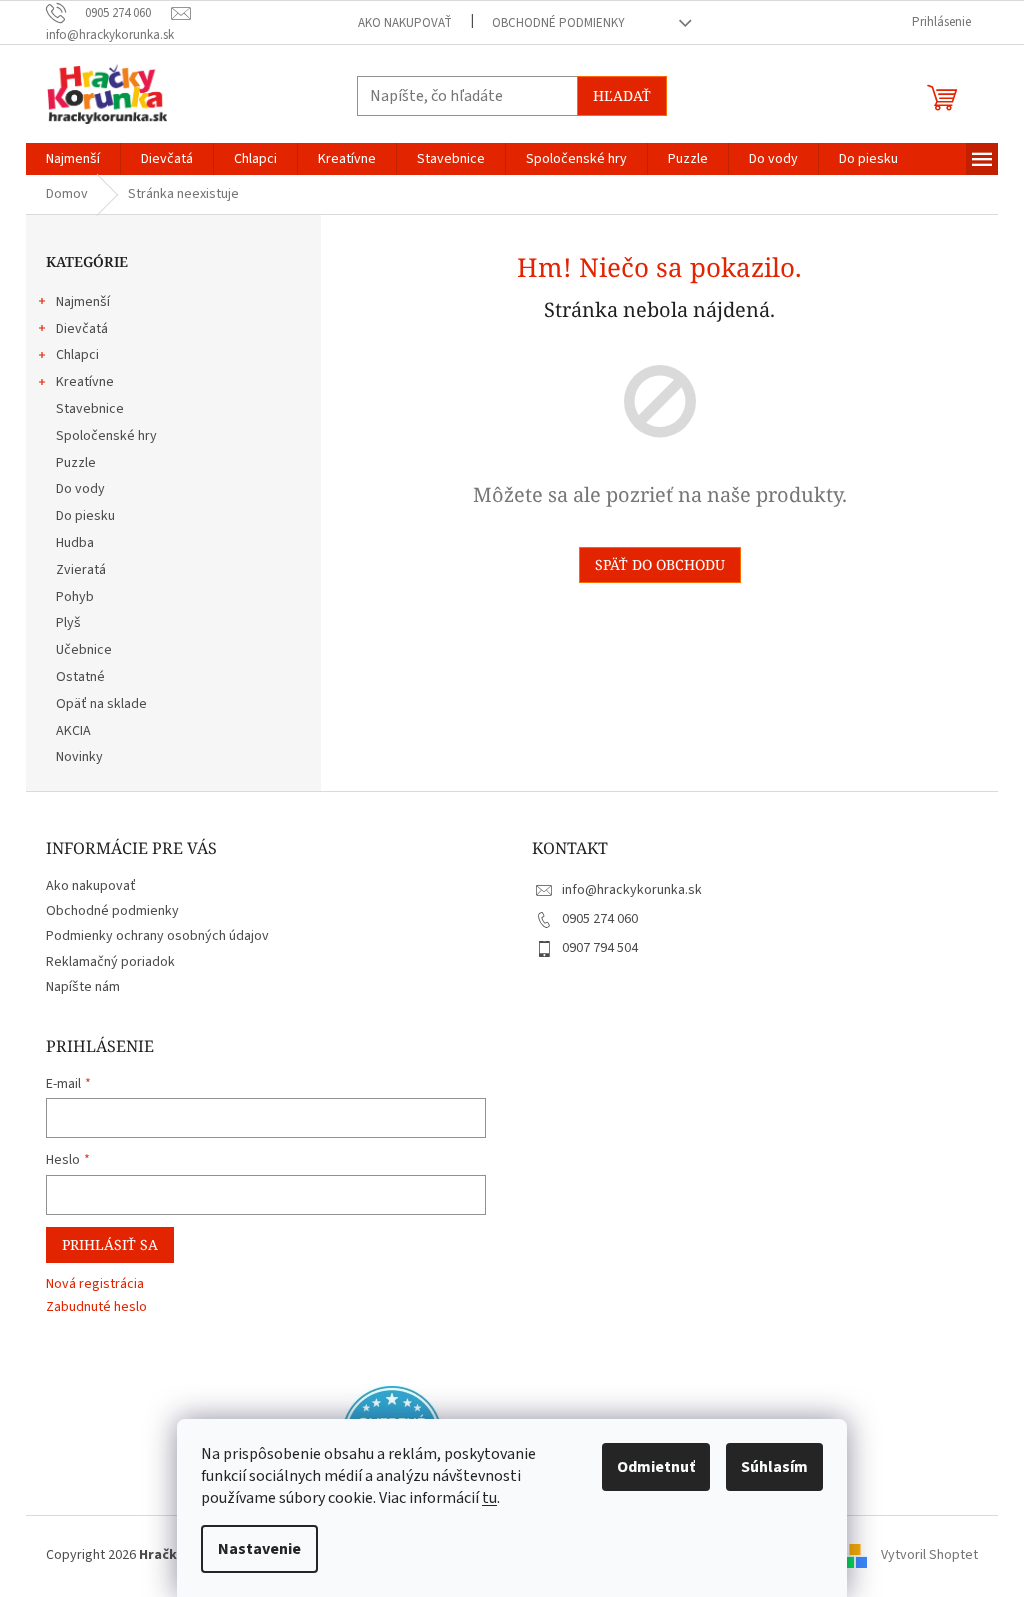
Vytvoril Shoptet (929, 1555)
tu (489, 1498)
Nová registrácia (95, 1284)
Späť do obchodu (660, 564)
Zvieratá (81, 570)
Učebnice (84, 650)
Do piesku (85, 516)
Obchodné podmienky (558, 23)
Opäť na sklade (101, 704)
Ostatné (80, 677)
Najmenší (83, 302)
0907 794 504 (600, 948)
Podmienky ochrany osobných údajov (157, 936)
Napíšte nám (83, 987)
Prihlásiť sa (110, 1244)
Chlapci (77, 355)
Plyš (68, 623)
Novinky (79, 757)
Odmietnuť (656, 1467)
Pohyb (75, 597)
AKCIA (73, 731)
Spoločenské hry (106, 436)
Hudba (75, 543)
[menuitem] (73, 159)
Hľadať (622, 95)
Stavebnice (90, 409)
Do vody (80, 489)
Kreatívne (85, 382)
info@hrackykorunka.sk (632, 890)
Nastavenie (259, 1549)
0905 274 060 (600, 919)
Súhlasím (774, 1467)
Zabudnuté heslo (96, 1307)
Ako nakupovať (405, 23)
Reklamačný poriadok (110, 962)
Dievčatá (82, 329)
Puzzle (76, 463)
